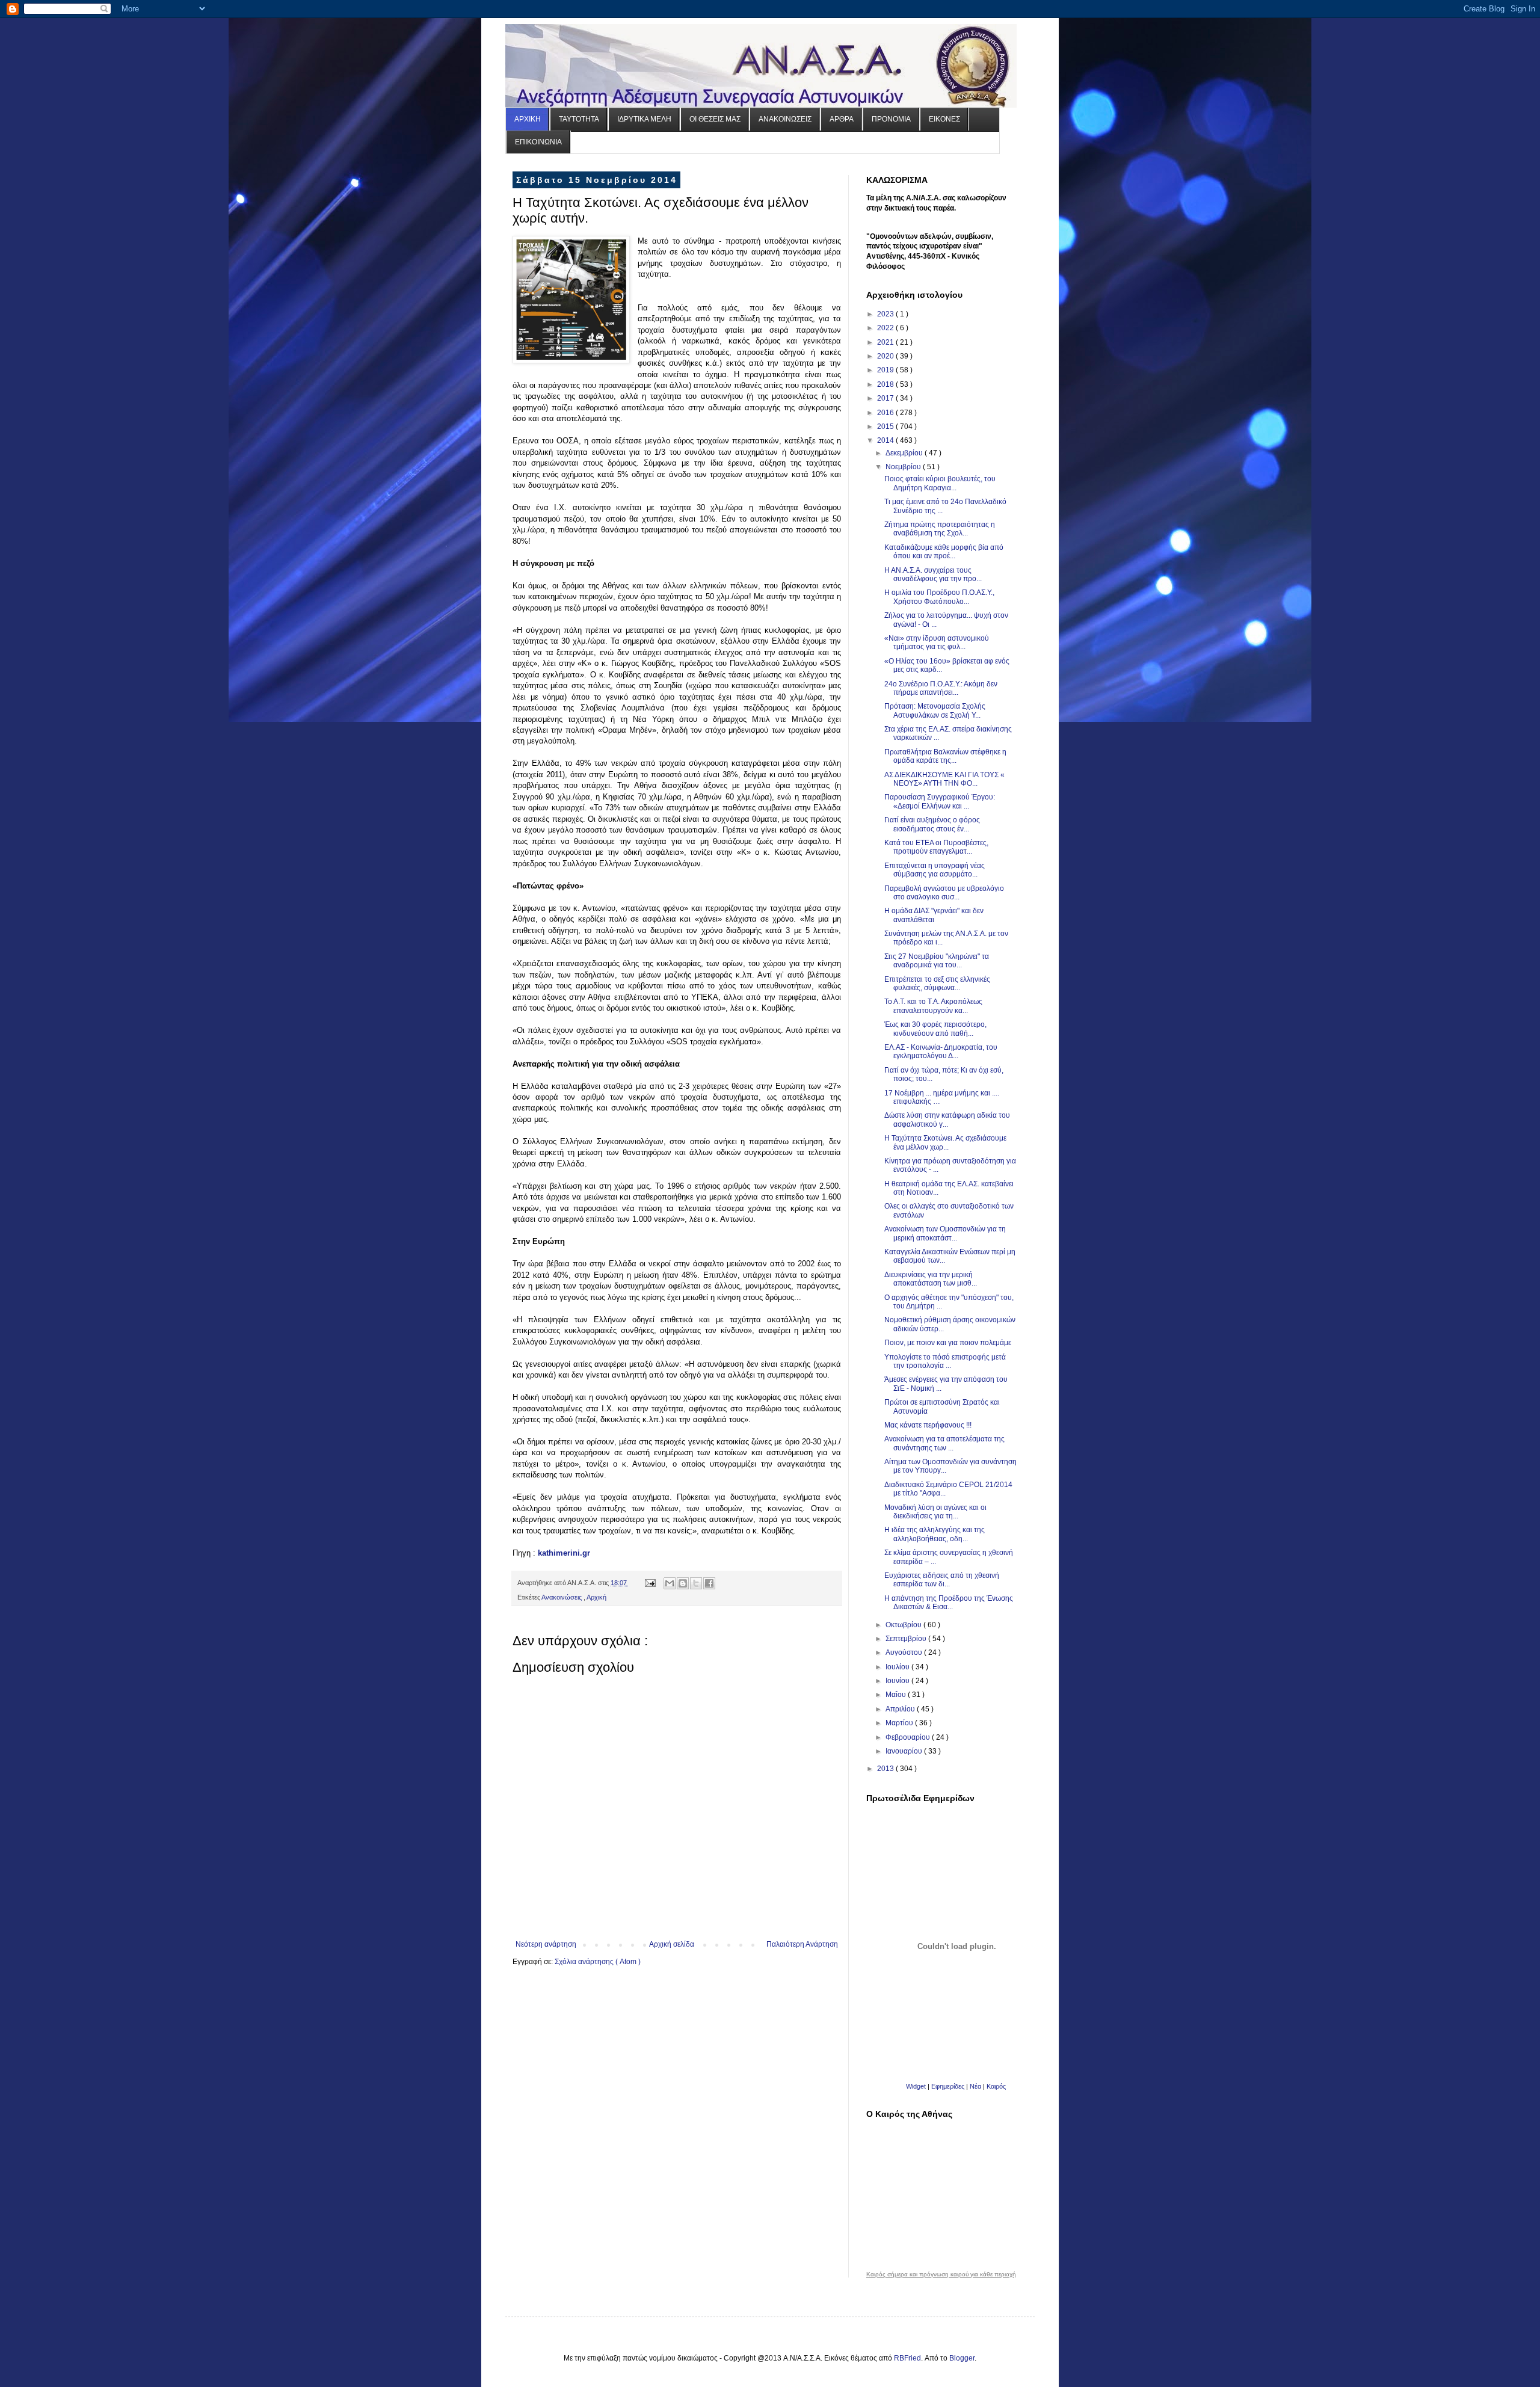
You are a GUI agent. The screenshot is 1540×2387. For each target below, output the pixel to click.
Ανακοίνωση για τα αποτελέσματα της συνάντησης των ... (944, 1443)
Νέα (976, 2086)
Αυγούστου (905, 1652)
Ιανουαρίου (905, 1751)
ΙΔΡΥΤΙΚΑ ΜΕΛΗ (644, 119)
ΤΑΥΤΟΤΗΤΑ (579, 119)
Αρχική (596, 1597)
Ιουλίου (898, 1667)
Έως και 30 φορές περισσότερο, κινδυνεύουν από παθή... (935, 1029)
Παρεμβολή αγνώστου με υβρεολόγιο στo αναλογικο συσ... (944, 893)
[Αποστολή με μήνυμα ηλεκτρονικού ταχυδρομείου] (670, 1583)
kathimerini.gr (564, 1553)
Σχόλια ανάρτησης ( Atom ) (598, 1962)
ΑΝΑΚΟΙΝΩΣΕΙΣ (785, 119)
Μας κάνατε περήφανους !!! (928, 1425)
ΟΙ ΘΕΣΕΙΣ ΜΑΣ (715, 119)
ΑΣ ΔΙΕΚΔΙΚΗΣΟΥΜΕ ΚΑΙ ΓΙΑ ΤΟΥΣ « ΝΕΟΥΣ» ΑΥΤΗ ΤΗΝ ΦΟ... (944, 779)
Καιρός (996, 2086)
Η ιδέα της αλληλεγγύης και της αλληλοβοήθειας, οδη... (935, 1534)
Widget (916, 2086)
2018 (886, 384)
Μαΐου (897, 1695)
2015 (886, 427)
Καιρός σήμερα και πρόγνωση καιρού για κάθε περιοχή (941, 2275)
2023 (886, 314)
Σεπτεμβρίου (907, 1639)
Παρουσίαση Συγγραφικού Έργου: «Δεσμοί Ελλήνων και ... (940, 801)
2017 (886, 398)
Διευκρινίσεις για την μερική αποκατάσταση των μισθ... (931, 1279)
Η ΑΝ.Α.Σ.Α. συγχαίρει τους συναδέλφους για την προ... (933, 574)
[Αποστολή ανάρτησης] (650, 1583)
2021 (886, 342)
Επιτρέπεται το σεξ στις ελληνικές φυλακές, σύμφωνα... (937, 984)
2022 (886, 328)
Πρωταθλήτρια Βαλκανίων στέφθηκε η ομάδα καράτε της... (945, 756)
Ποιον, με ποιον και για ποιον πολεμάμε (948, 1343)
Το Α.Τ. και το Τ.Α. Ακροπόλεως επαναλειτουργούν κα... (933, 1006)
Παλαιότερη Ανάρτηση (802, 1944)
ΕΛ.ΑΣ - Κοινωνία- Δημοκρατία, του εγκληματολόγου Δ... (941, 1052)
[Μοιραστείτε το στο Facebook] (709, 1583)
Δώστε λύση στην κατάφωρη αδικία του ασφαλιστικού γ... (947, 1120)
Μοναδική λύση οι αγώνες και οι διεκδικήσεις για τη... (935, 1512)
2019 (886, 370)
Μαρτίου (900, 1723)
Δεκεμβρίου (905, 453)
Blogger (962, 2358)
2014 (886, 440)
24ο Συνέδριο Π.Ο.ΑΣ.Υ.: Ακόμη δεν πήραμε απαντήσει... (941, 688)
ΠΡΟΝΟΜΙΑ (891, 119)
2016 (886, 413)
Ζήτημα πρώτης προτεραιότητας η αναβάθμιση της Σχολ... (940, 529)
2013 (886, 1769)
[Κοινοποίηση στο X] (696, 1583)
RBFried (907, 2358)
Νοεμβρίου (904, 467)
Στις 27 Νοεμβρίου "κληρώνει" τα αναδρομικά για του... (937, 961)
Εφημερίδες (948, 2086)
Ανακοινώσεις (562, 1597)
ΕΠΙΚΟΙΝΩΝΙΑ (538, 142)
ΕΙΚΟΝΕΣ (944, 119)
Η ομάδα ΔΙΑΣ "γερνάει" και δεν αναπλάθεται (934, 915)
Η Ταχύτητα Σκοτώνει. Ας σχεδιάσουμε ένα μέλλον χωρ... (945, 1142)
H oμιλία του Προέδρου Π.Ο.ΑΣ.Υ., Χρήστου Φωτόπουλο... (939, 597)
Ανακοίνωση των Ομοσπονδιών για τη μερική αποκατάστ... (945, 1233)
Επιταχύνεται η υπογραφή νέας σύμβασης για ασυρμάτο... (935, 870)
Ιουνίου (898, 1681)
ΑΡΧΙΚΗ (528, 119)
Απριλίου (901, 1709)
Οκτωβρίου (904, 1625)
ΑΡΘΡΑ (842, 119)
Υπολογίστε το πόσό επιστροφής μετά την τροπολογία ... (945, 1361)
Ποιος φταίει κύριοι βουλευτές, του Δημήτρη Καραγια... (940, 483)
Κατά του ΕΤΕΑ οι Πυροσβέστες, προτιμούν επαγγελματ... (936, 847)
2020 (886, 356)
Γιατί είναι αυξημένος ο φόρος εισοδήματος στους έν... (932, 824)
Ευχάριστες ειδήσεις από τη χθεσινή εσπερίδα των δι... (942, 1580)
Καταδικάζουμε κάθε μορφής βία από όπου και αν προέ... (944, 552)
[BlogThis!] (683, 1583)
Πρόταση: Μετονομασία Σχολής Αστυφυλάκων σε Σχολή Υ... (935, 710)
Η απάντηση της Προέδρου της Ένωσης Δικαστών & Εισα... (949, 1603)
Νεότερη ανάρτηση (546, 1944)
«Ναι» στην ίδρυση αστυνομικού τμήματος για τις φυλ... (937, 642)
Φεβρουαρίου (909, 1737)
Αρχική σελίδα (672, 1944)
